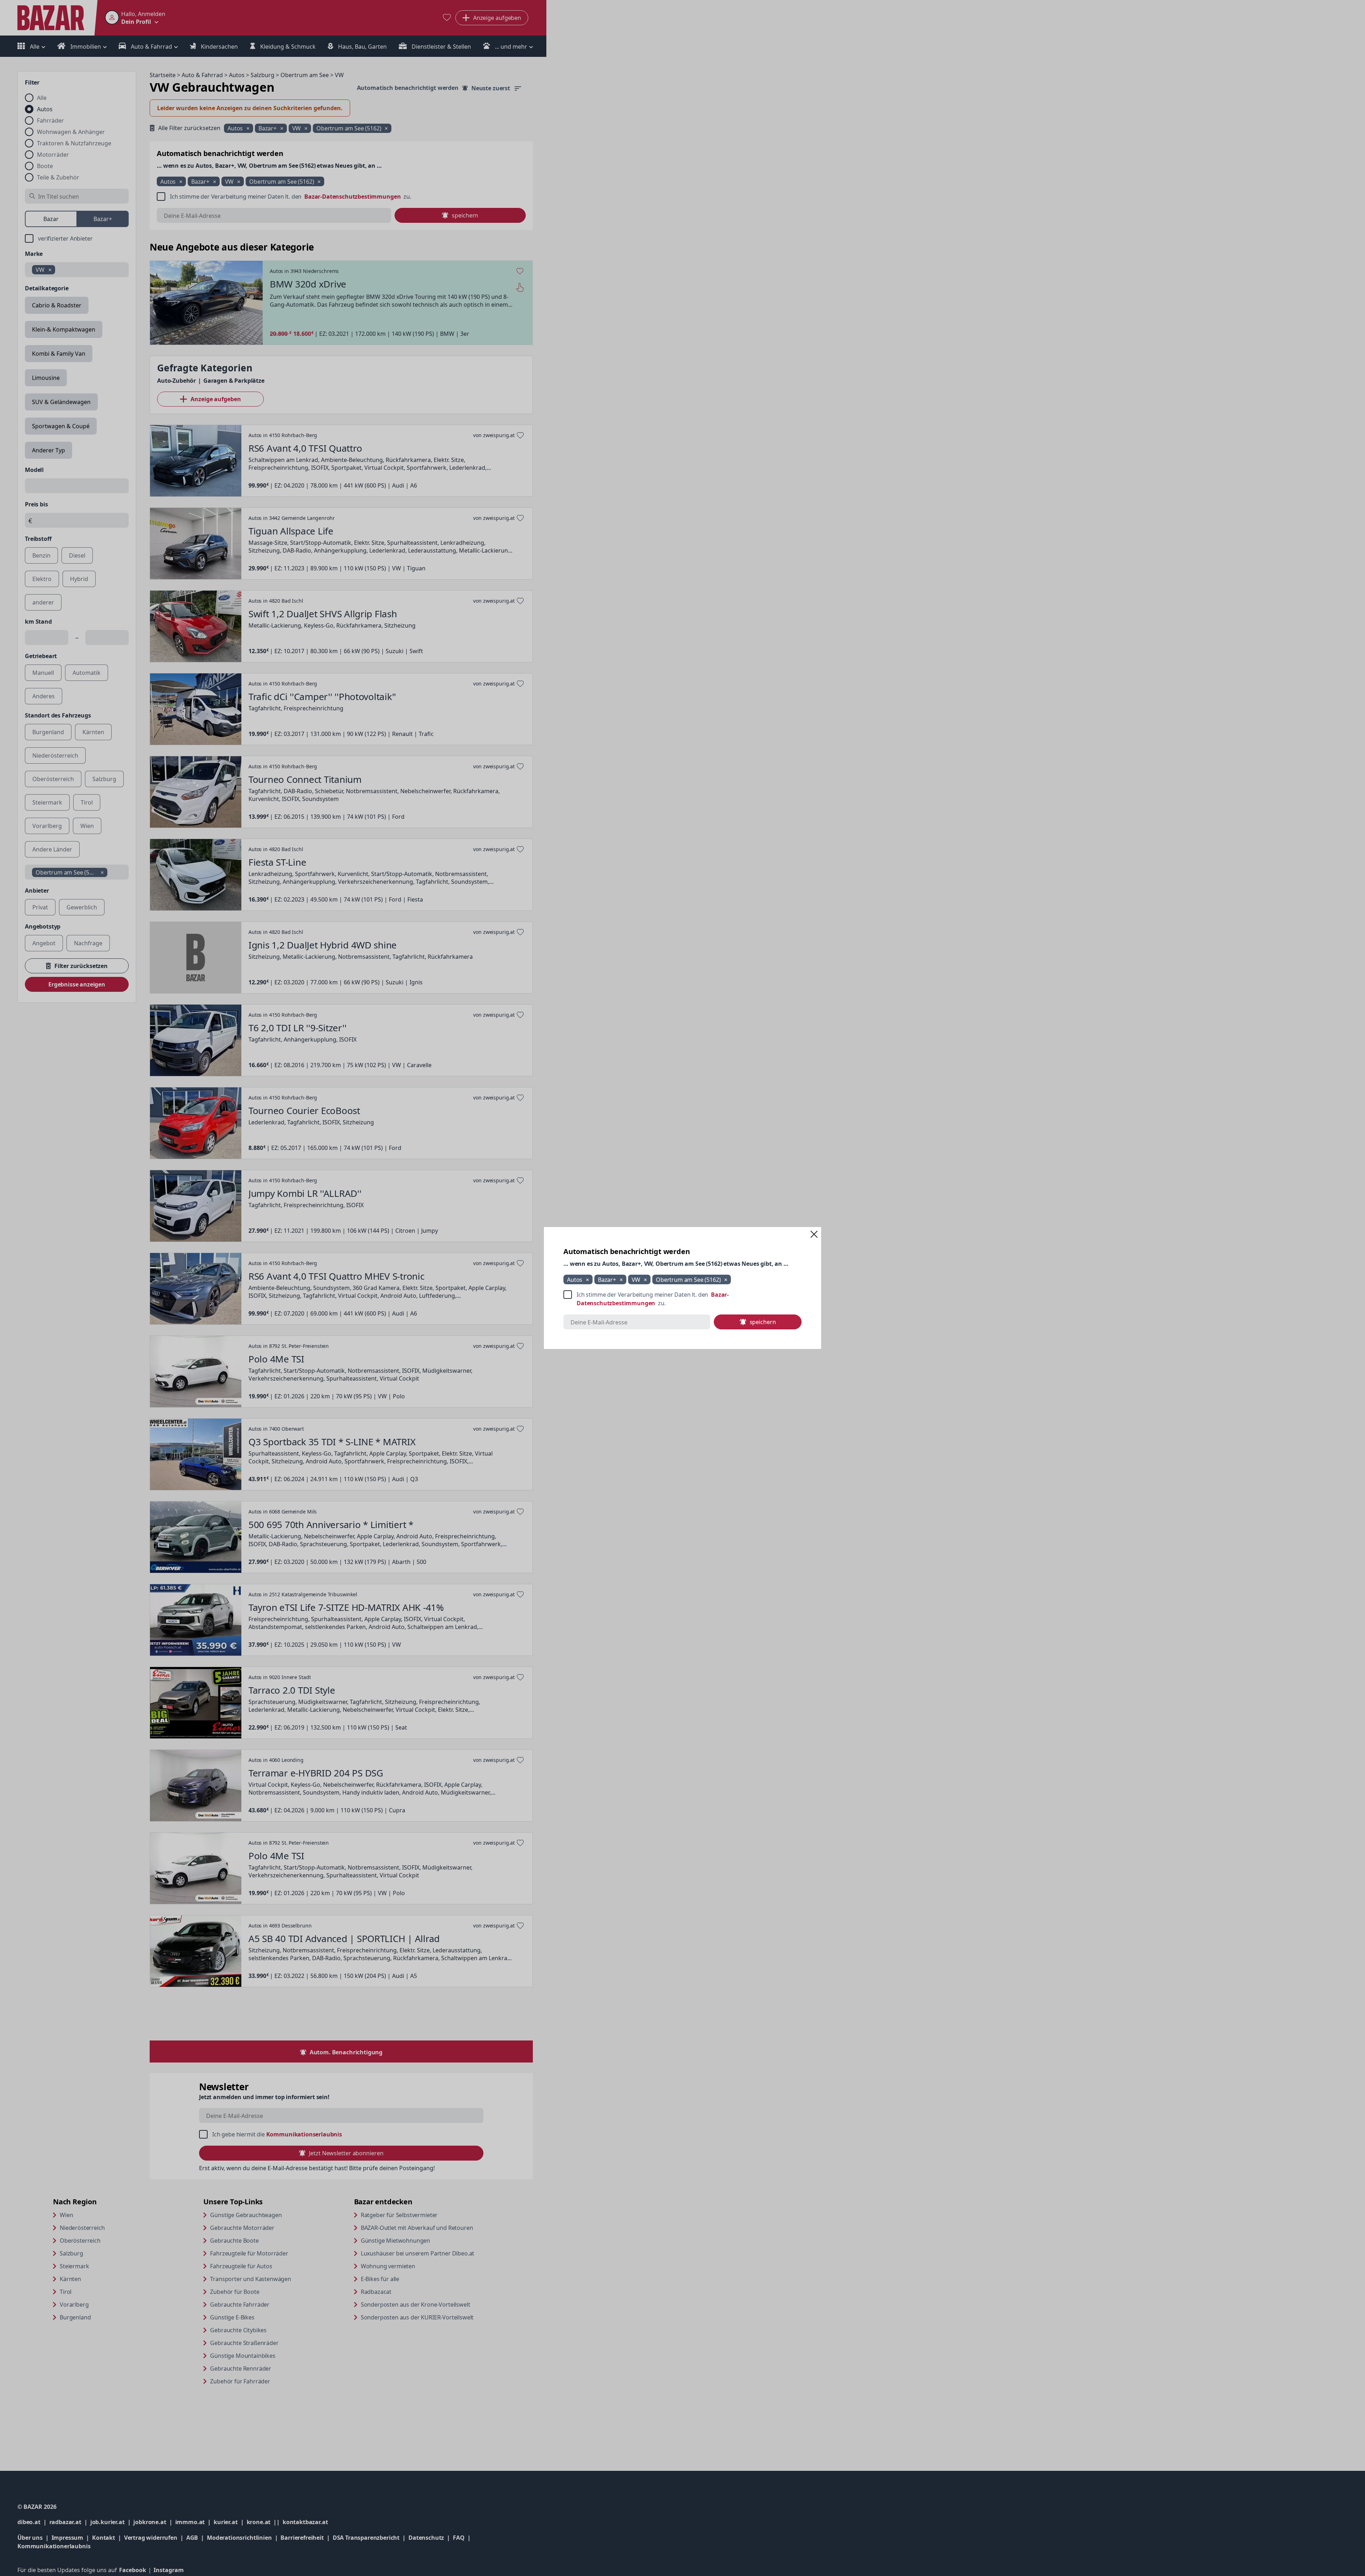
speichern (763, 1322)
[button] (814, 1234)
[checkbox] (682, 1299)
